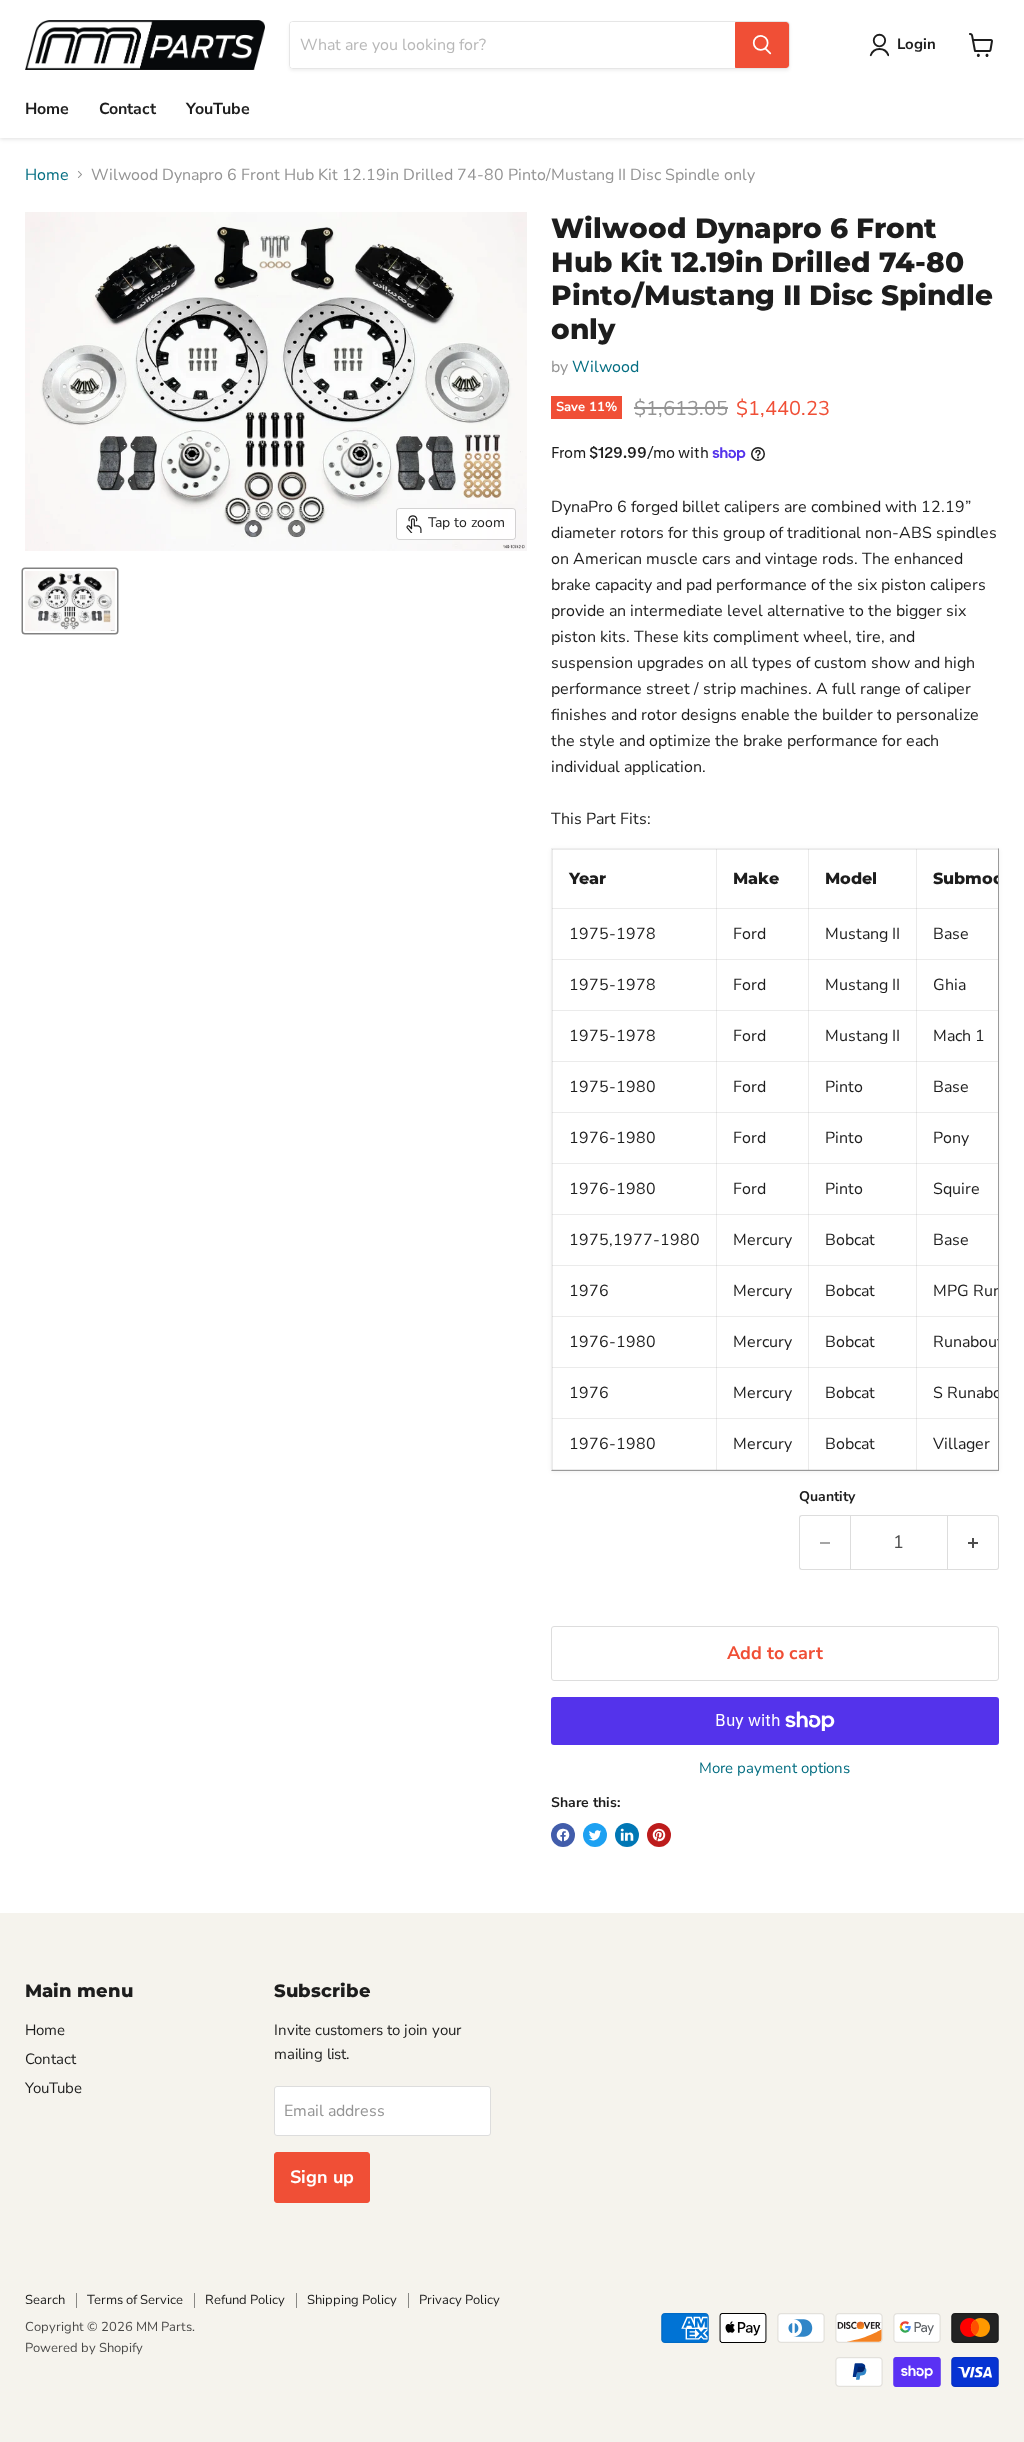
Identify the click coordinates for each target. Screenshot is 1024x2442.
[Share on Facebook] (563, 1835)
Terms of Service (135, 2300)
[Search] (762, 45)
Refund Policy (245, 2300)
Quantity (827, 1497)
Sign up (322, 2177)
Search (45, 2300)
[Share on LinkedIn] (627, 1835)
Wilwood (605, 367)
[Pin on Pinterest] (659, 1835)
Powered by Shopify (84, 2348)
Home (47, 109)
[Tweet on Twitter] (595, 1835)
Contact (127, 109)
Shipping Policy (352, 2300)
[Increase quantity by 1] (973, 1542)
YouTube (218, 109)
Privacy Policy (459, 2300)
